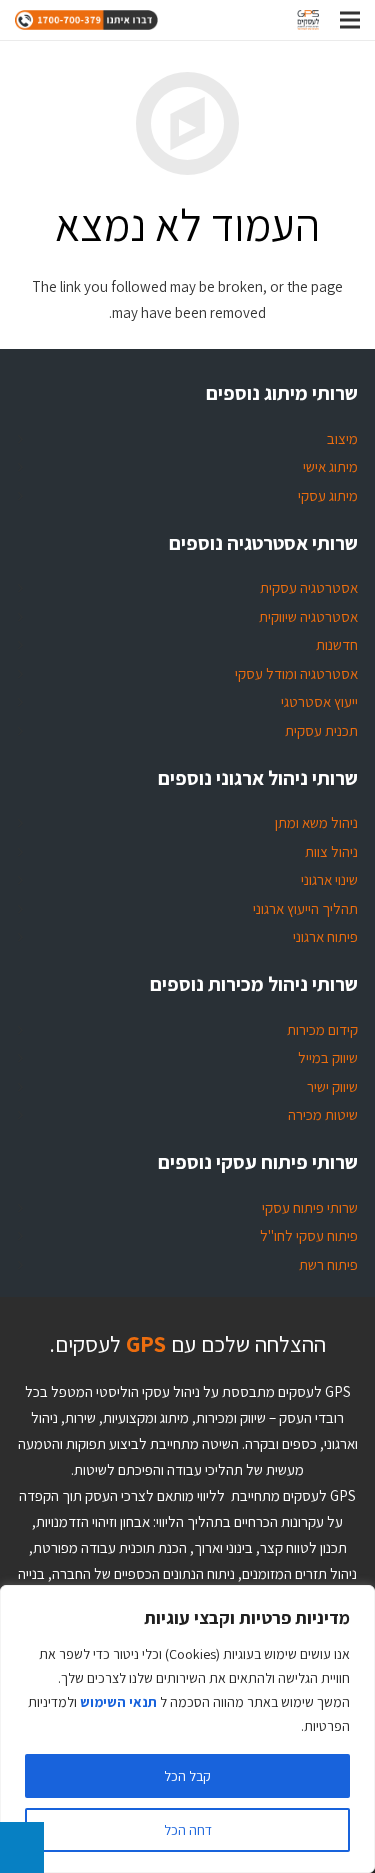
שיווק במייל (328, 1057)
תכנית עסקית (321, 730)
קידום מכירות (322, 1029)
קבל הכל (187, 1776)
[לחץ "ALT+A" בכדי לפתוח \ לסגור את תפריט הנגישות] (22, 1847)
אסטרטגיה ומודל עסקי (296, 673)
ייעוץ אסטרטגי (319, 701)
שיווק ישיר (332, 1086)
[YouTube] (260, 20)
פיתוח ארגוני (325, 936)
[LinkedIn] (158, 20)
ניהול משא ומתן (316, 822)
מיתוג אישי (330, 466)
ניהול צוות (331, 851)
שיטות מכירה (323, 1114)
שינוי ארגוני (329, 879)
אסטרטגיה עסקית (309, 587)
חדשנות (337, 644)
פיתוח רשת (328, 1264)
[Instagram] (226, 20)
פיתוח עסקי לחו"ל (309, 1235)
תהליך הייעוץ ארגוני (305, 908)
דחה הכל (188, 1830)
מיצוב (342, 438)
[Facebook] (192, 20)
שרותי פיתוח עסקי (310, 1207)
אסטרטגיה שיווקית (308, 616)
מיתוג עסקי (328, 495)
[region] (187, 1729)
